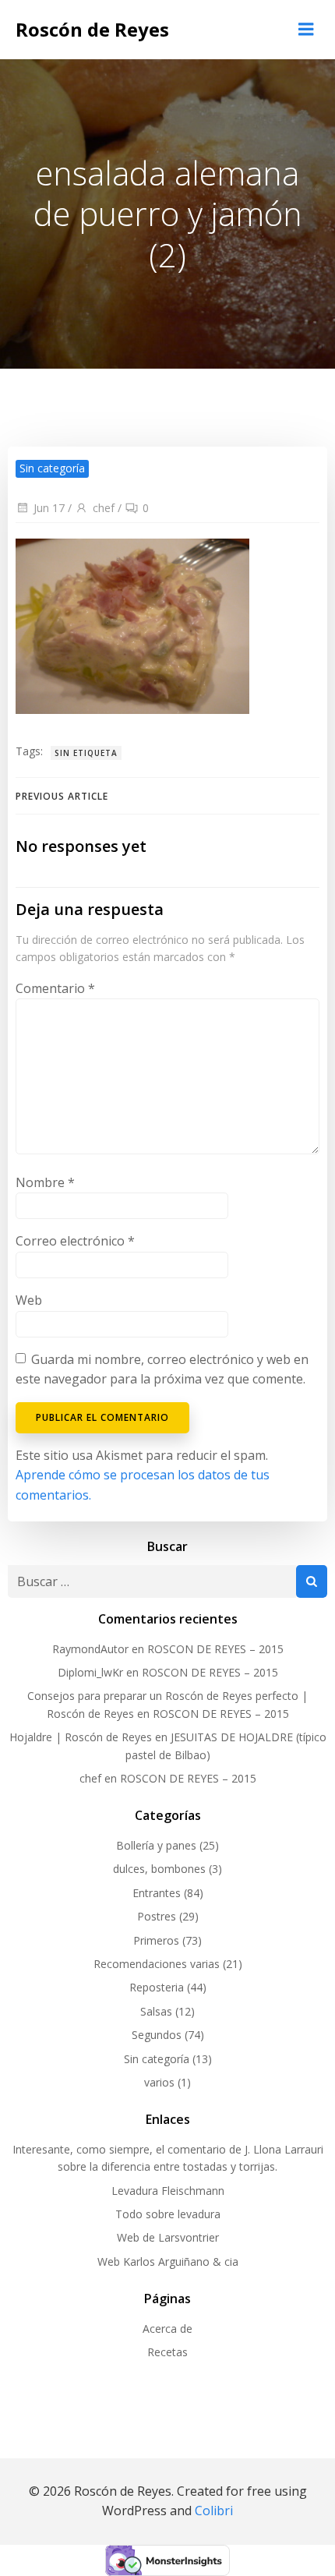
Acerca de (167, 2329)
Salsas (156, 2011)
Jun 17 (49, 508)
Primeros (156, 1940)
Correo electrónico (75, 1241)
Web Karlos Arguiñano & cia (168, 2262)
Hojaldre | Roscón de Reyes (81, 1737)
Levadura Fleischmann (168, 2191)
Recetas (167, 2352)
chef (104, 508)
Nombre (45, 1182)
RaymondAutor (90, 1649)
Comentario (55, 988)
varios (159, 2082)
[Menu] (306, 30)
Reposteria (157, 1987)
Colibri (214, 2511)
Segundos (157, 2035)
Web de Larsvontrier (168, 2237)
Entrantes (157, 1893)
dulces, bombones (159, 1869)
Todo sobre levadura (168, 2214)
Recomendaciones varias (157, 1964)
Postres (157, 1916)
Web (29, 1300)
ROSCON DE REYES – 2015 (215, 1649)
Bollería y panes (156, 1845)
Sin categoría (157, 2059)
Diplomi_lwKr (90, 1672)
